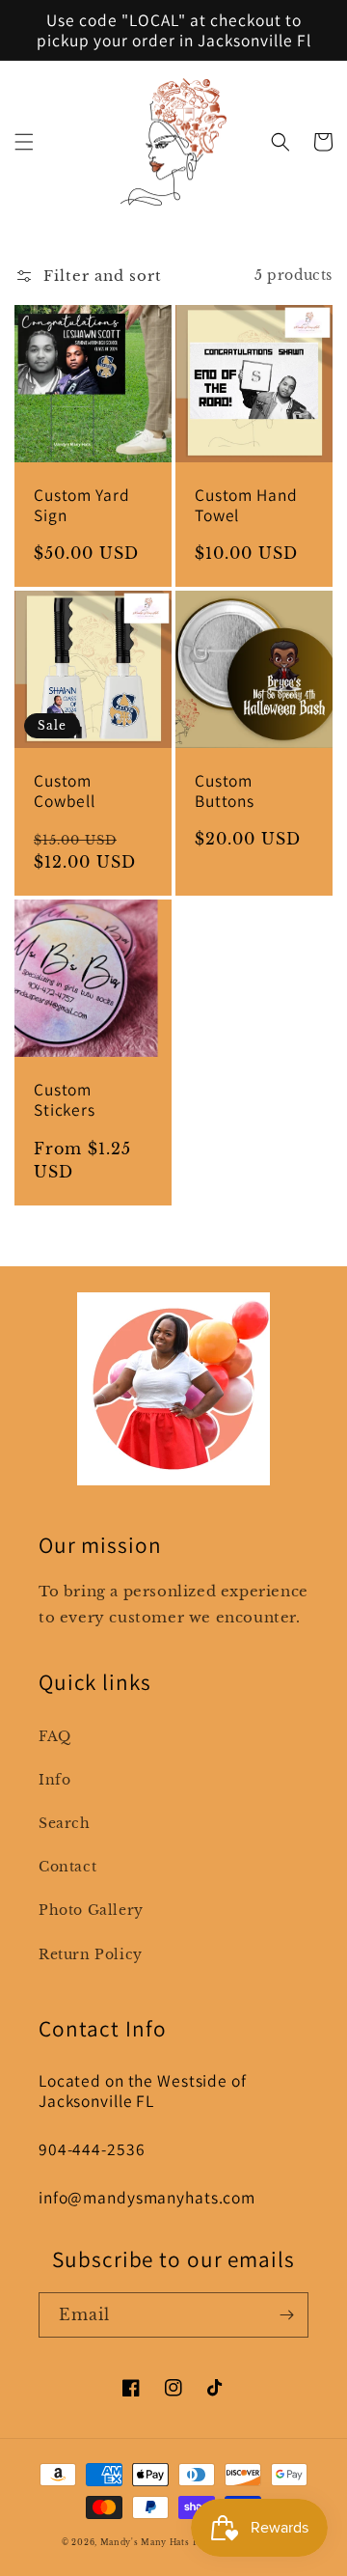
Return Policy (91, 1954)
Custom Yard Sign (82, 505)
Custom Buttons (225, 790)
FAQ (55, 1736)
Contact (67, 1867)
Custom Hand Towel (246, 505)
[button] (24, 142)
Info (54, 1780)
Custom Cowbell (65, 790)
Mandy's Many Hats (145, 2542)
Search (65, 1823)
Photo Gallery (91, 1910)
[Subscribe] (286, 2315)
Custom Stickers (65, 1099)
